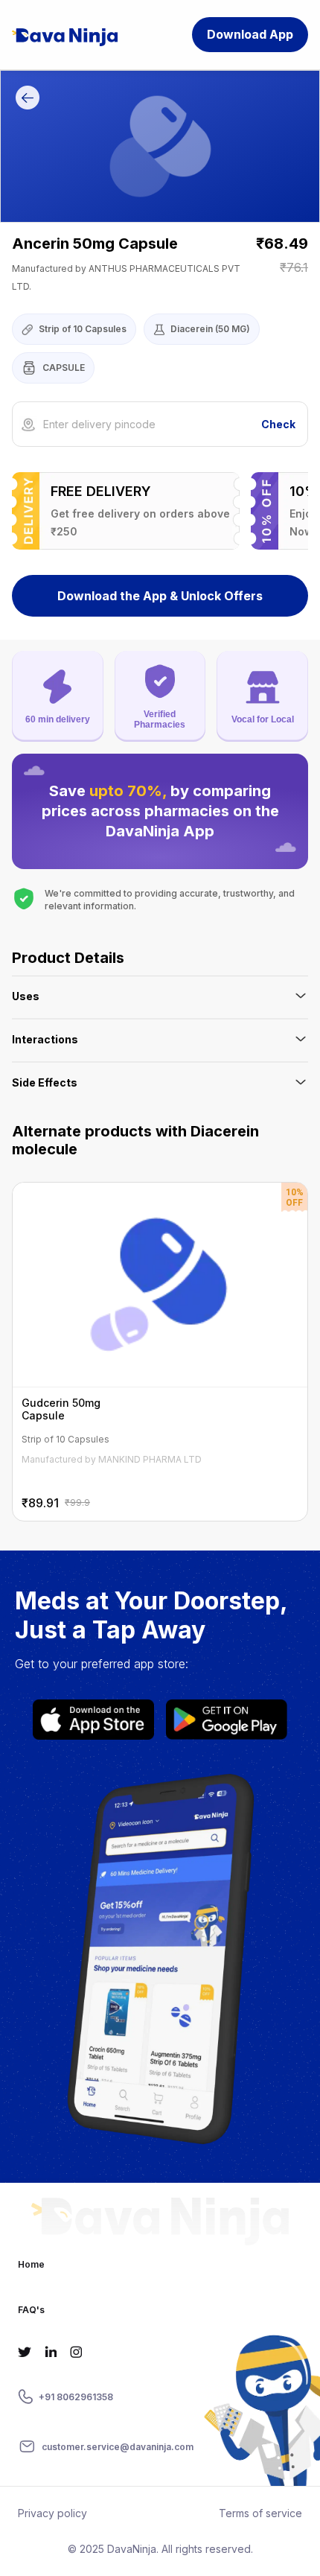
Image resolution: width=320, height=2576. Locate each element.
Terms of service (260, 2513)
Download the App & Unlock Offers (160, 596)
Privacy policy (52, 2513)
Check (278, 424)
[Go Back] (28, 100)
